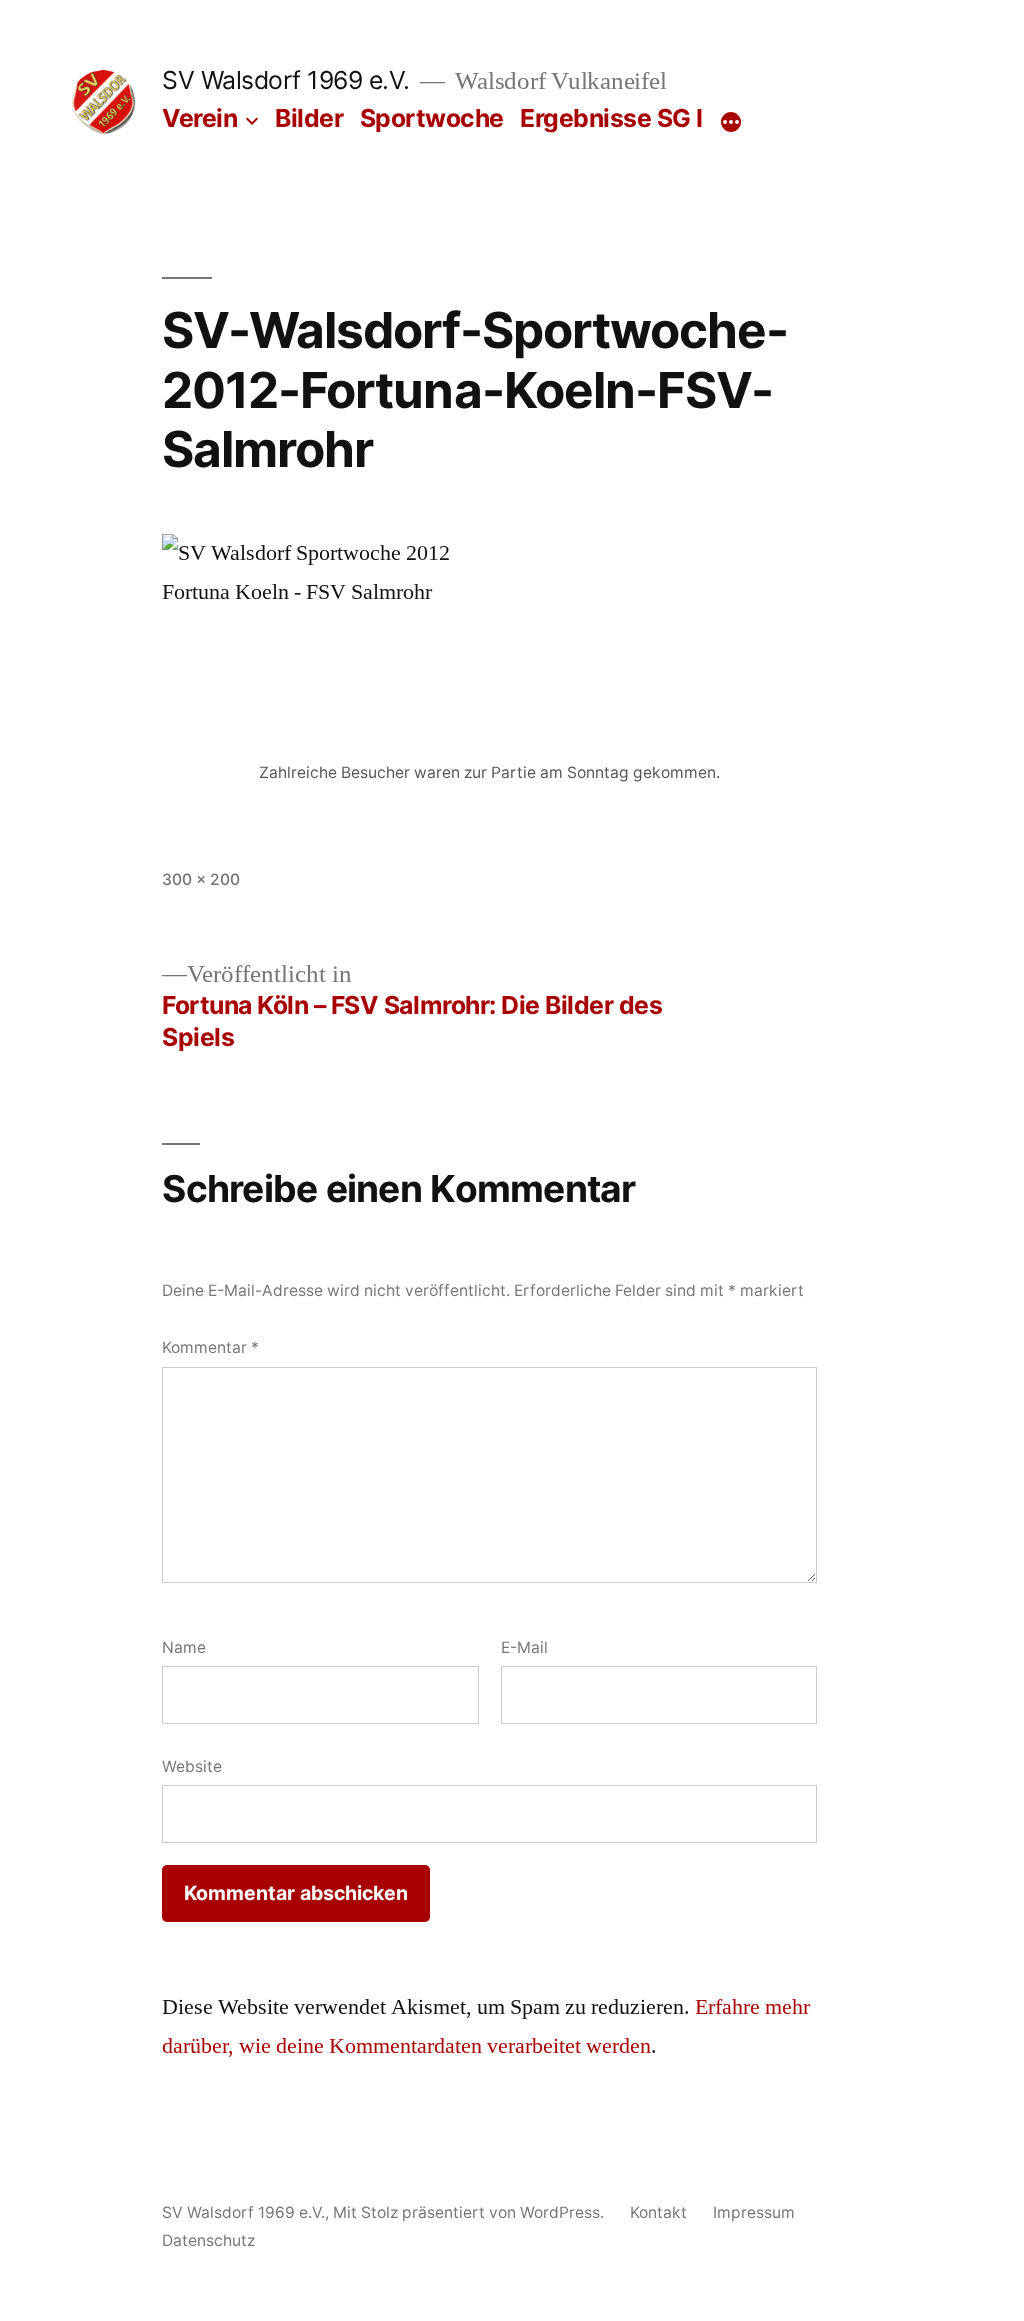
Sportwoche (432, 118)
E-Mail (524, 1647)
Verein (199, 118)
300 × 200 (201, 879)
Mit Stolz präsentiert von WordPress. (470, 2212)
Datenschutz (208, 2240)
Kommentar (210, 1347)
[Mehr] (731, 122)
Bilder (309, 118)
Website (192, 1766)
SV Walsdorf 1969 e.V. (286, 80)
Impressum (754, 2212)
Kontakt (658, 2212)
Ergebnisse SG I (611, 118)
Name (184, 1647)
